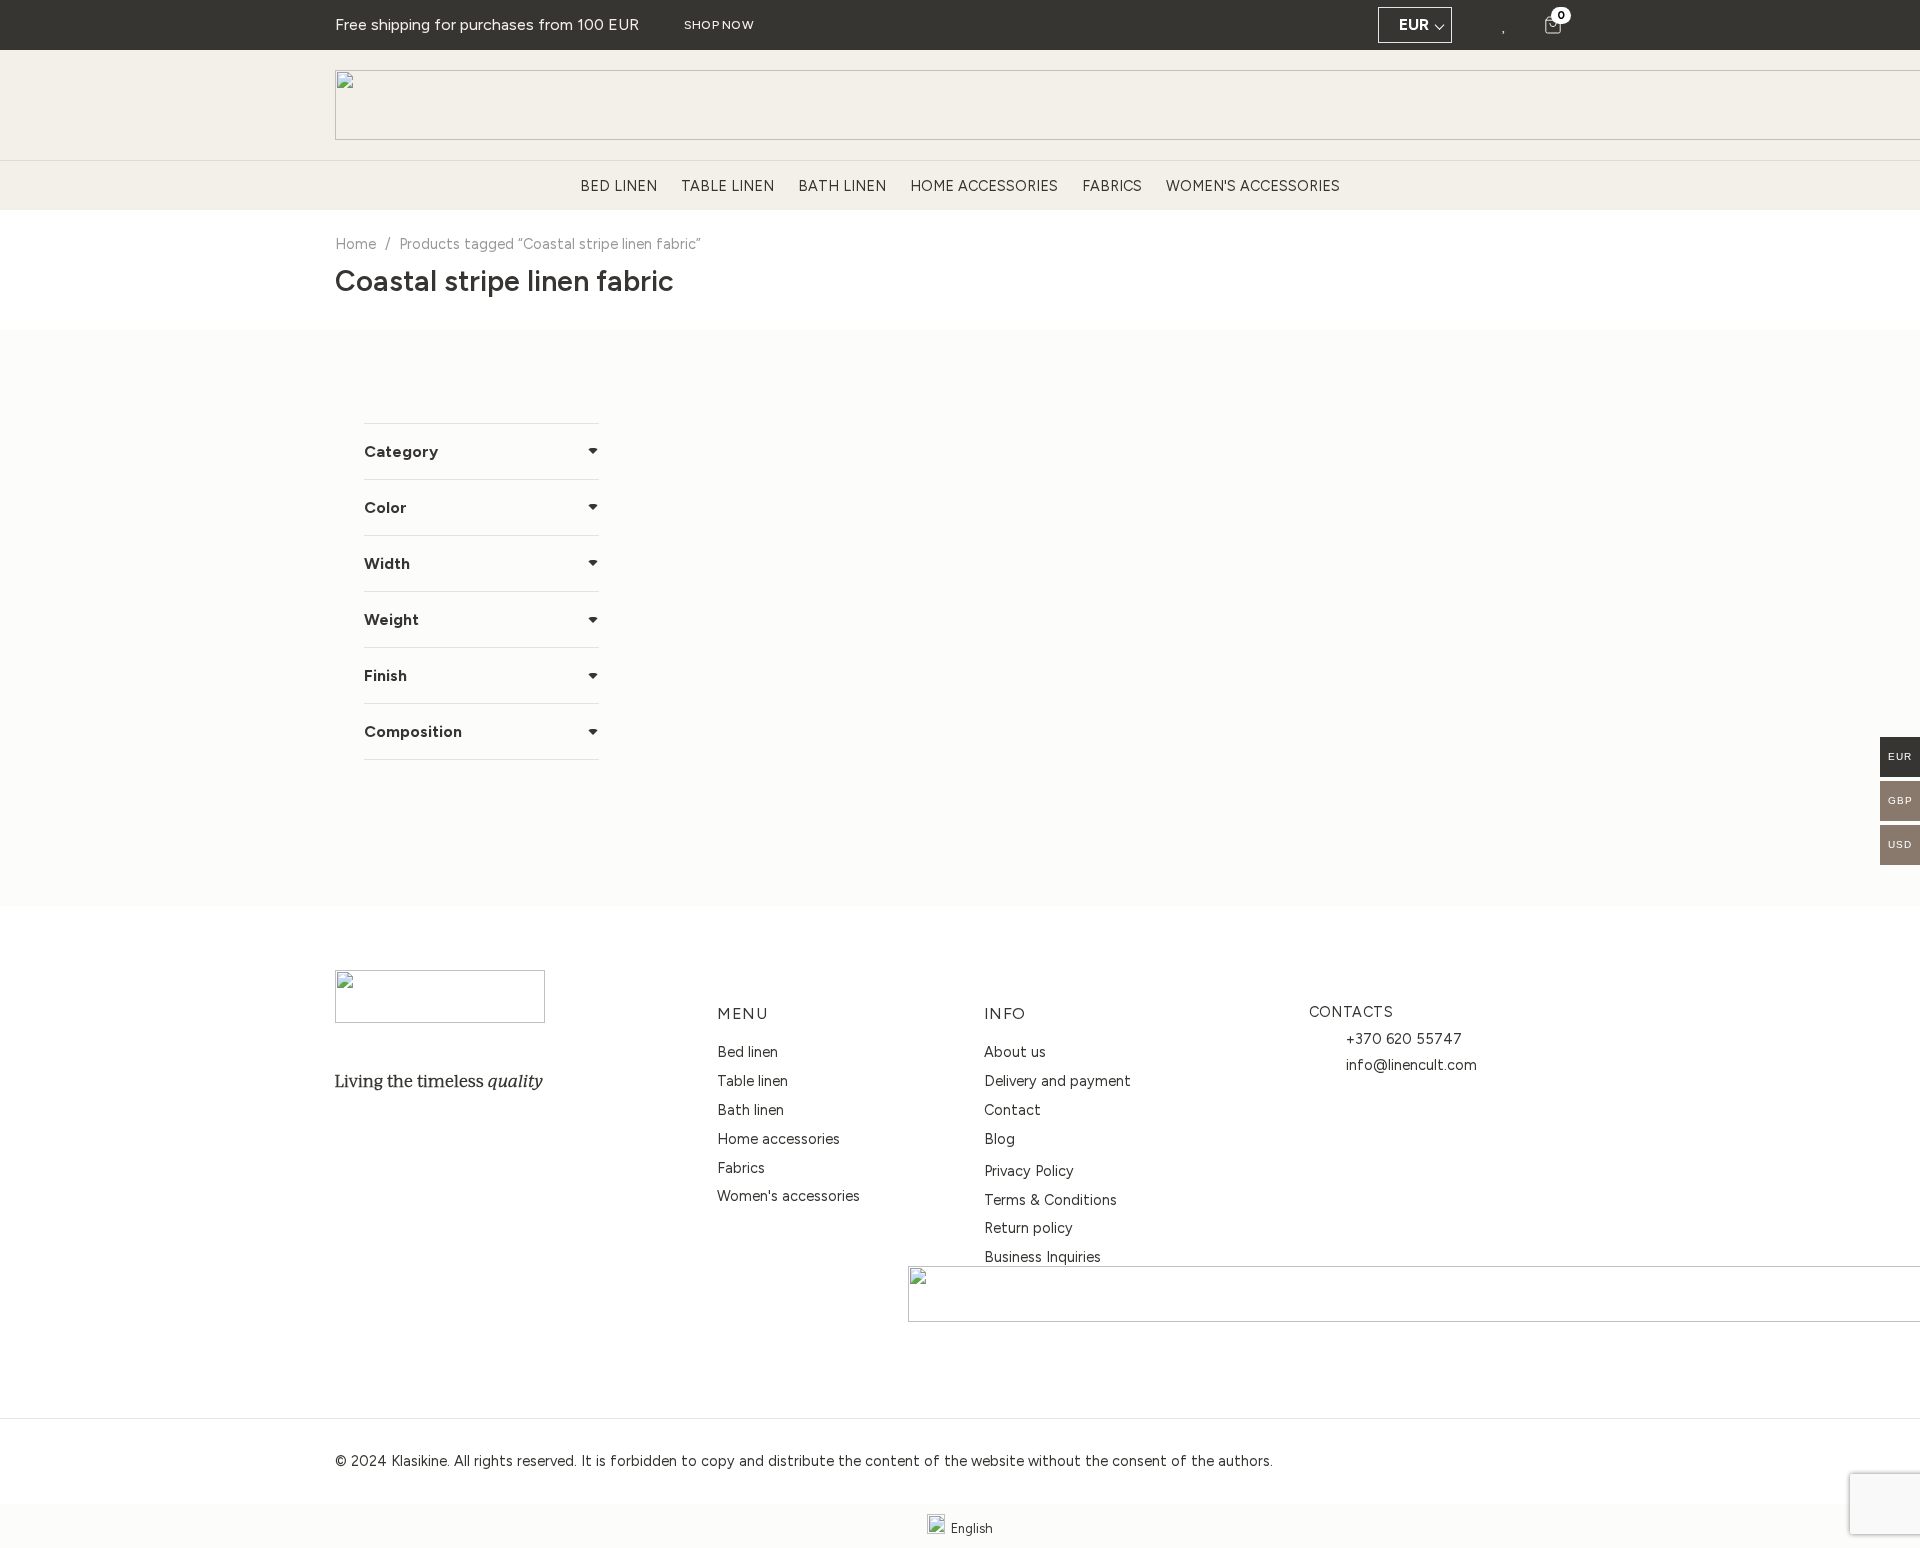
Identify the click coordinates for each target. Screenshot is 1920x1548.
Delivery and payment (1057, 1081)
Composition (413, 731)
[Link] (1504, 24)
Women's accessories (788, 1196)
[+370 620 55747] (1328, 1039)
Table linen (752, 1081)
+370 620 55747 (1404, 1039)
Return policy (1028, 1228)
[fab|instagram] (397, 1128)
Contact (1012, 1110)
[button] (1475, 25)
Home (355, 244)
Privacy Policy (1029, 1171)
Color (385, 507)
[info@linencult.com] (1328, 1065)
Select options (820, 813)
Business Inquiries (1042, 1257)
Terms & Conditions (1050, 1200)
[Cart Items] (1553, 25)
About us (1015, 1052)
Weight (391, 619)
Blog (999, 1139)
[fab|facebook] (353, 1128)
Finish (385, 675)
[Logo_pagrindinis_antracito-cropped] (440, 996)
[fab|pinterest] (441, 1128)
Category (401, 451)
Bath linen (750, 1110)
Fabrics (741, 1168)
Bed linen (747, 1052)
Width (387, 563)
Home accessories (778, 1139)
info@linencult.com (1411, 1065)
